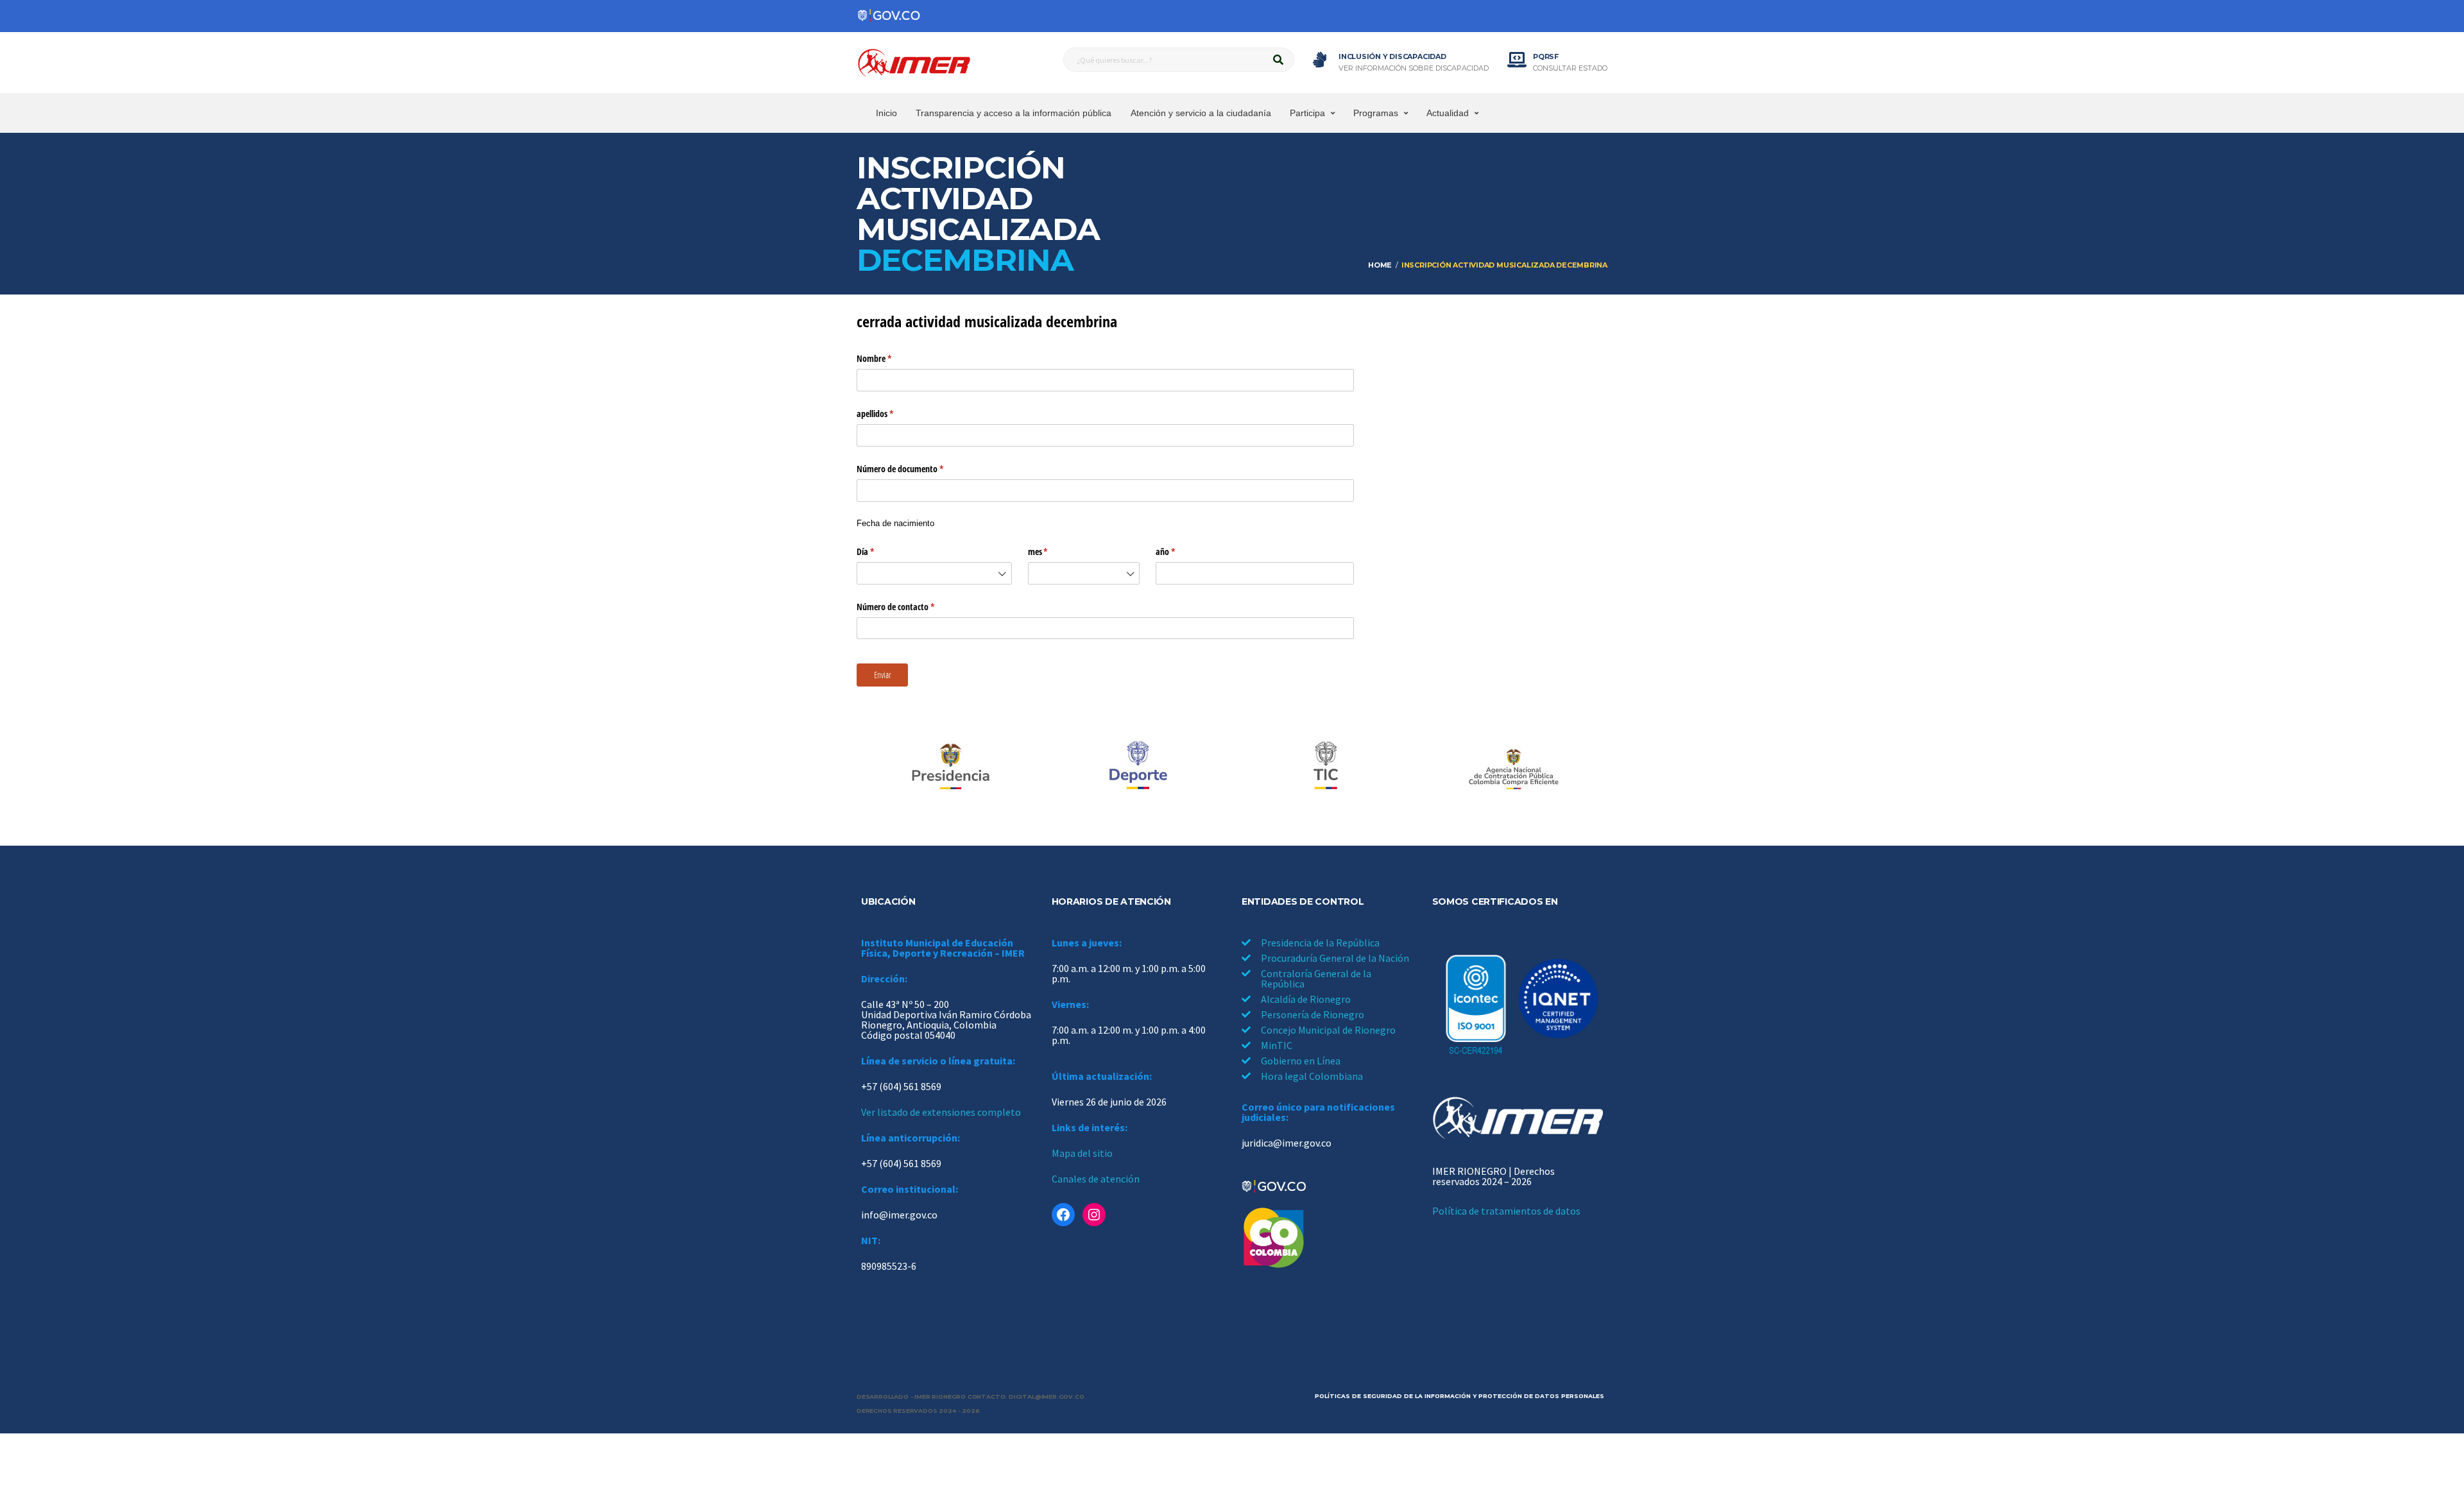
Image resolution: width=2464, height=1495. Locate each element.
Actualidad (1448, 113)
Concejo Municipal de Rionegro (1328, 1030)
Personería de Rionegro (1313, 1014)
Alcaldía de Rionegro (1306, 999)
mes (1055, 551)
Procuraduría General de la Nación (1335, 958)
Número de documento (917, 469)
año (1182, 551)
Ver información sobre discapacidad (1414, 68)
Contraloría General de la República (1316, 978)
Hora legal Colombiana (1312, 1076)
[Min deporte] (1138, 767)
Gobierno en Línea (1301, 1061)
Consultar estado (1570, 68)
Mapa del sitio (1082, 1153)
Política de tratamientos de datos (1506, 1211)
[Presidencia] (950, 767)
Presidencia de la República (1320, 943)
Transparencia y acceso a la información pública (1014, 113)
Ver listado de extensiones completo (941, 1112)
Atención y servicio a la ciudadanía (1201, 113)
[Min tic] (1326, 767)
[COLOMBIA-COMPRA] (1514, 767)
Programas (1376, 113)
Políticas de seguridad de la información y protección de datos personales (1459, 1396)
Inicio (886, 113)
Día (882, 551)
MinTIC (1277, 1045)
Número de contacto (912, 607)
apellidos (892, 414)
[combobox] (934, 573)
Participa (1307, 113)
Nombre (891, 358)
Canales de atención (1096, 1179)
